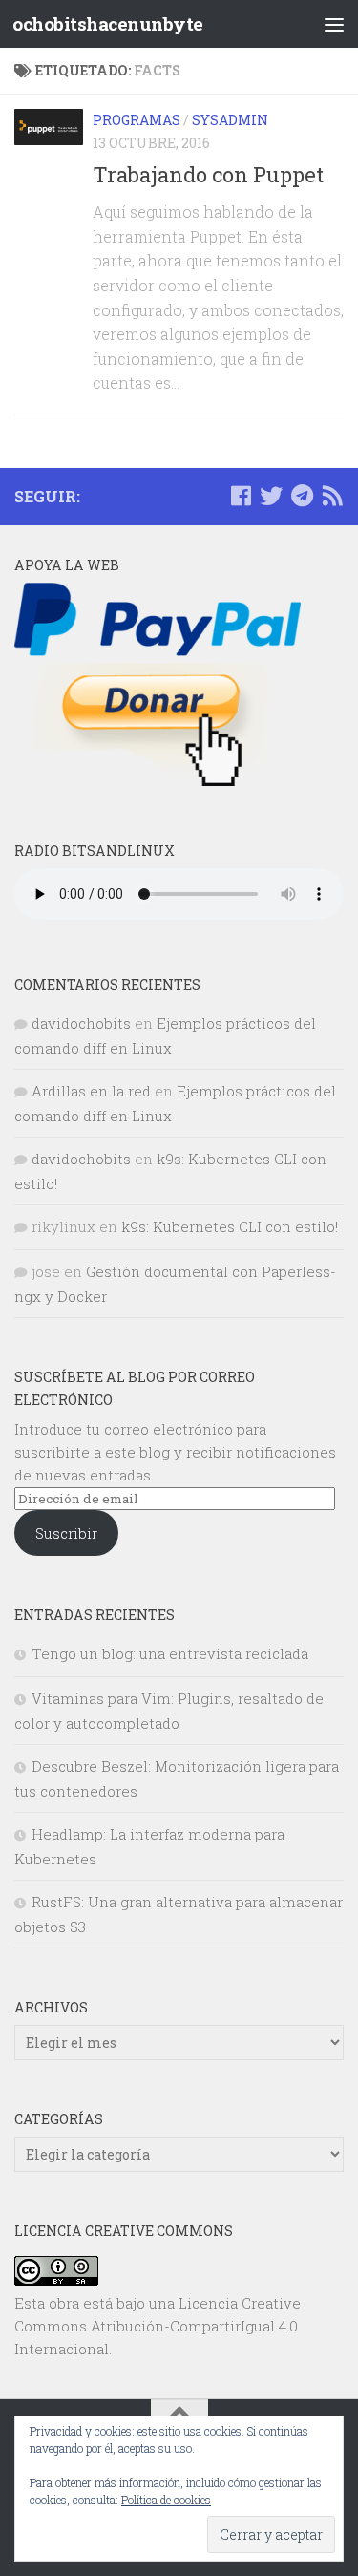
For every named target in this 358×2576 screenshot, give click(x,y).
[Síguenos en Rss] (332, 496)
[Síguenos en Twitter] (271, 496)
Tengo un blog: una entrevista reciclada (170, 1653)
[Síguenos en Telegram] (302, 496)
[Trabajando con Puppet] (49, 127)
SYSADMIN (230, 120)
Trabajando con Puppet (208, 174)
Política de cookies (166, 2500)
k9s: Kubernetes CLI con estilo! (230, 1226)
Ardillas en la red (91, 1091)
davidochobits (81, 1023)
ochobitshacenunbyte (108, 23)
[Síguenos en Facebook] (241, 496)
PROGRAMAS (137, 120)
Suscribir (66, 1533)
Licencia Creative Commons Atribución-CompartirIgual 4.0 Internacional (158, 2326)
